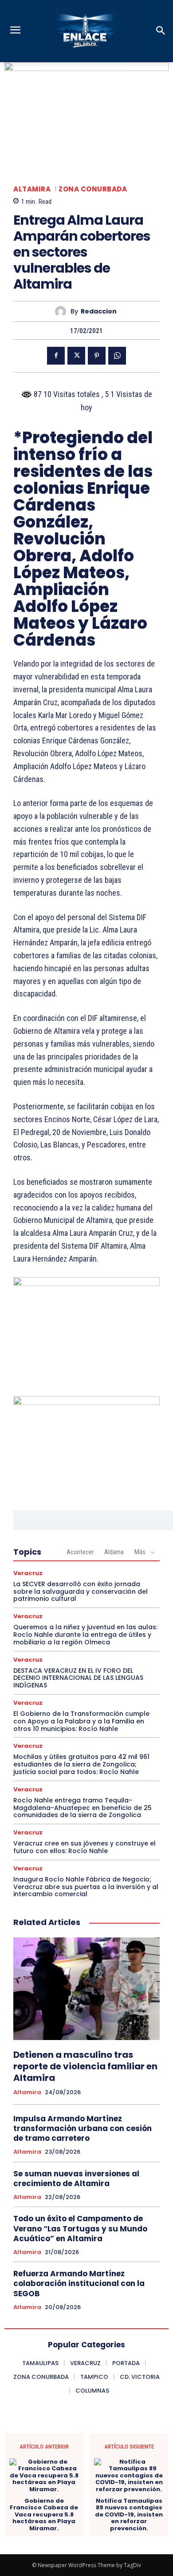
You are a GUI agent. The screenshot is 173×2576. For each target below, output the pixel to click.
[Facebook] (56, 356)
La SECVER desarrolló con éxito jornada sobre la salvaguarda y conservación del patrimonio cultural (81, 1592)
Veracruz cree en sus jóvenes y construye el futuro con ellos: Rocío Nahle (85, 1847)
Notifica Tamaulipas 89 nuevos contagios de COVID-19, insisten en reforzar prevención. (129, 2515)
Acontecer (80, 1552)
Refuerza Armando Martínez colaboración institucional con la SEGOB (79, 2283)
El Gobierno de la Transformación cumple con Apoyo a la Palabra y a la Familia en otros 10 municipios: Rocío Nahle (81, 1721)
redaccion (99, 312)
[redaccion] (63, 312)
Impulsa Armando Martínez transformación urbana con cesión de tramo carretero (83, 2128)
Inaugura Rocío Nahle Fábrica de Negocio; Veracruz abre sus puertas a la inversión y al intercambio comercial (86, 1887)
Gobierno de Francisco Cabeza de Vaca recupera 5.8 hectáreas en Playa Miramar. (44, 2515)
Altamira (32, 189)
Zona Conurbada (93, 189)
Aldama (114, 1552)
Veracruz (28, 1573)
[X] (76, 356)
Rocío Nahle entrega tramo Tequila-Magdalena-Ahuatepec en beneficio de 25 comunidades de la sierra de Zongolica (83, 1808)
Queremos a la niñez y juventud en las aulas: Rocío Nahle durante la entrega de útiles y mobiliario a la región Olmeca (85, 1635)
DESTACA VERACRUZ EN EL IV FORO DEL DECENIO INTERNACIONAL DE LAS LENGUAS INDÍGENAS (78, 1678)
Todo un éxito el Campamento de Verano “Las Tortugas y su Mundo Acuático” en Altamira (80, 2228)
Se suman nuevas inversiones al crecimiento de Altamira (76, 2179)
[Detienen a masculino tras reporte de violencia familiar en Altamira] (86, 1989)
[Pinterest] (97, 356)
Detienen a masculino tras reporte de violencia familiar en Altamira (85, 2066)
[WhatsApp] (117, 356)
